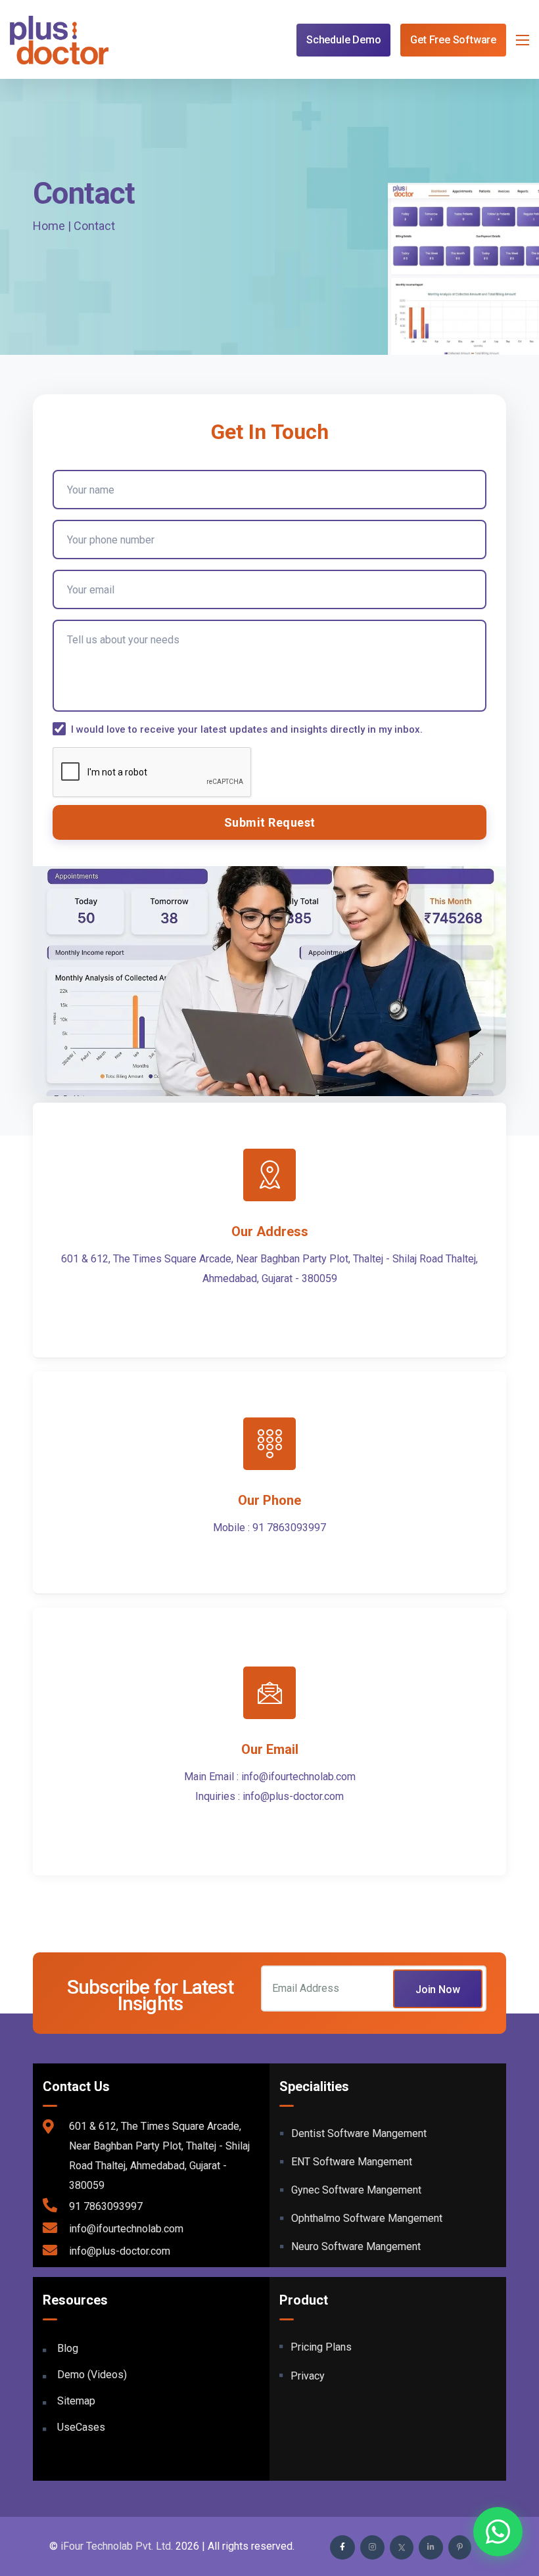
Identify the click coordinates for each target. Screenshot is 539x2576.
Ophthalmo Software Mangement (367, 2218)
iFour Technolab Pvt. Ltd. (117, 2546)
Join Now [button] (438, 1989)
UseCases (81, 2427)
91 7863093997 (289, 1528)
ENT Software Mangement (352, 2162)
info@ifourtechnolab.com (298, 1777)
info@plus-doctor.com (293, 1796)
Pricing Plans (321, 2347)
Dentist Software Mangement (359, 2133)
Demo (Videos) (92, 2375)
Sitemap (76, 2401)
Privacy (308, 2376)
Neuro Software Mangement (356, 2246)
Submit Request (270, 822)
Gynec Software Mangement (356, 2190)
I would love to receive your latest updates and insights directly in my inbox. (247, 729)
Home (49, 226)
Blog (68, 2348)
